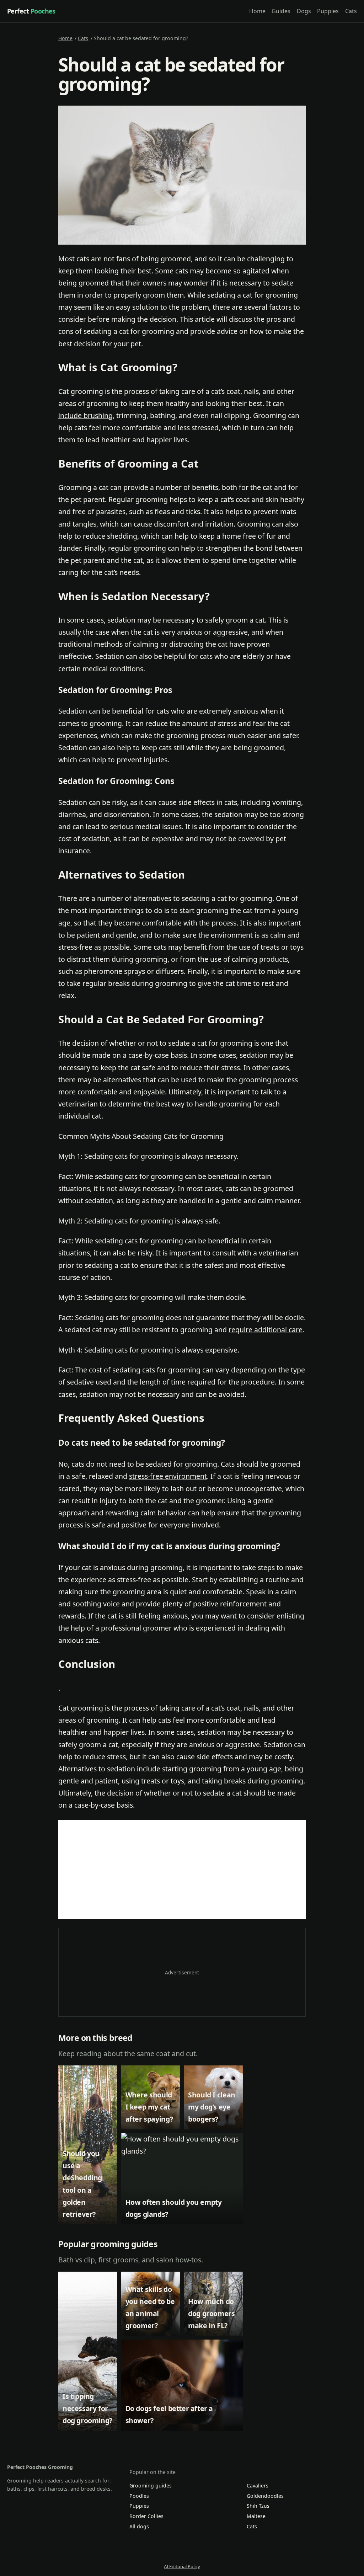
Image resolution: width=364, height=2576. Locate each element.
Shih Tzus (258, 2506)
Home (257, 11)
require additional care (266, 1330)
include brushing (85, 415)
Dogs (304, 11)
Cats (351, 11)
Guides (281, 11)
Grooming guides (151, 2486)
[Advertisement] (182, 1870)
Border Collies (146, 2516)
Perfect (31, 11)
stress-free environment (168, 1476)
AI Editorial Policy (182, 2566)
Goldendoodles (265, 2496)
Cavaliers (258, 2486)
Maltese (256, 2516)
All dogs (139, 2526)
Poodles (139, 2496)
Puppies (328, 11)
